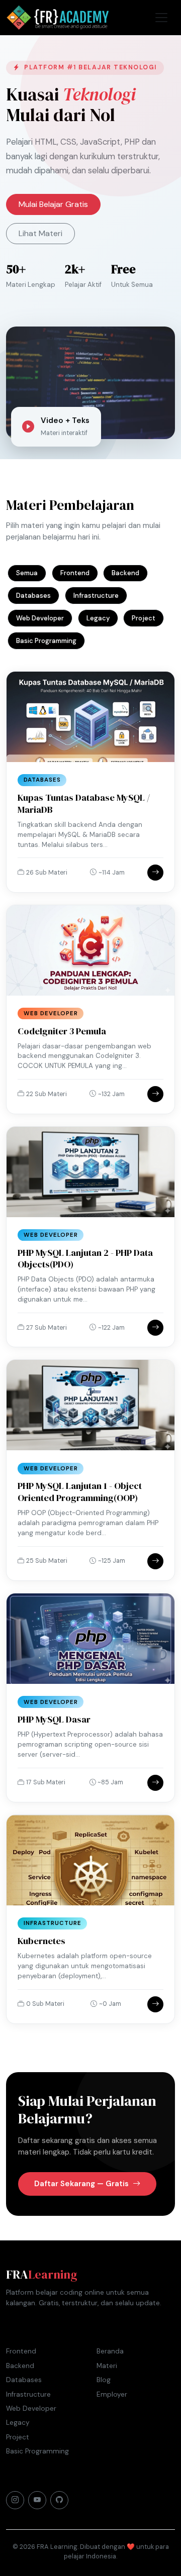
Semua (27, 573)
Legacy (98, 618)
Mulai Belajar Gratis (53, 204)
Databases (33, 596)
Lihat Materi (40, 233)
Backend (125, 573)
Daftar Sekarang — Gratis (82, 2184)
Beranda (110, 2351)
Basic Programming (46, 641)
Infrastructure (96, 596)
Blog (104, 2380)
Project (144, 618)
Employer (112, 2394)
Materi (107, 2366)
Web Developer (40, 618)
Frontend (75, 573)
